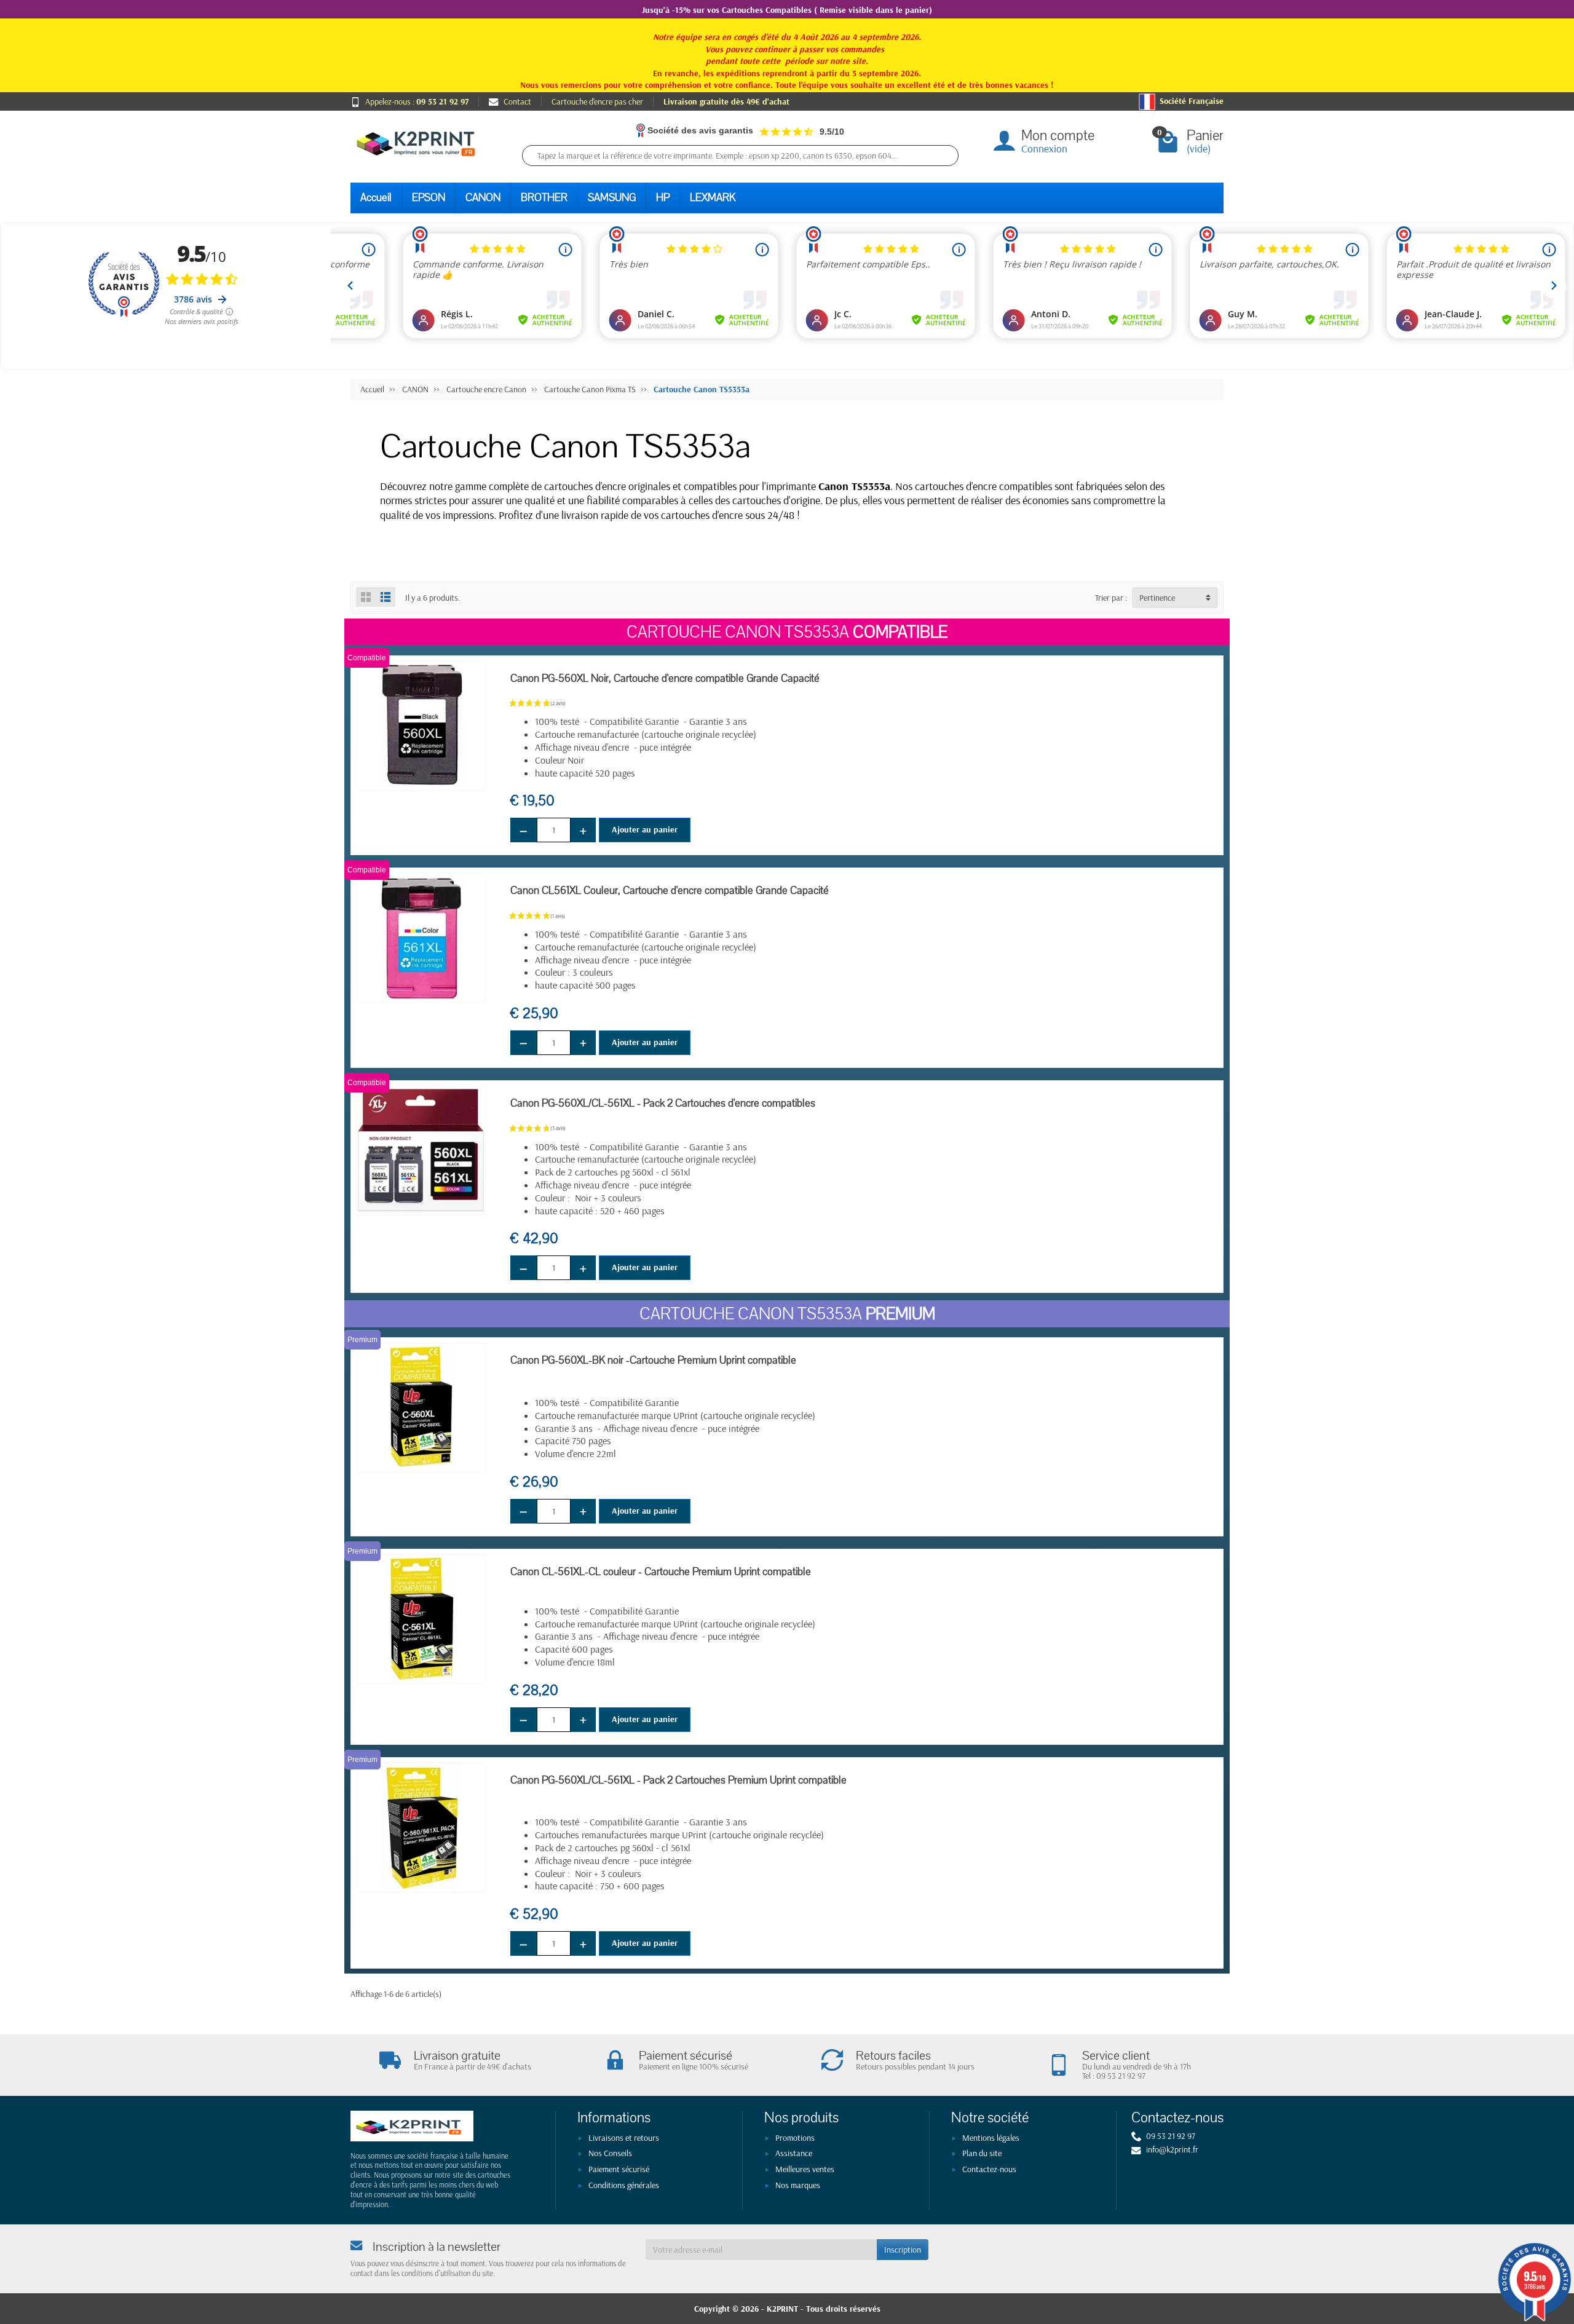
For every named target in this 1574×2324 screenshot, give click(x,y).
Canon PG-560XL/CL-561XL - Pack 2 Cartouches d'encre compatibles (663, 1103)
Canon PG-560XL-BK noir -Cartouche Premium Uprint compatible (653, 1360)
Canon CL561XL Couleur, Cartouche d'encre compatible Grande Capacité (670, 891)
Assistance (794, 2153)
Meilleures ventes (805, 2169)
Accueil (376, 198)
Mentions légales (991, 2138)
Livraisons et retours (624, 2138)
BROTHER (544, 198)
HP (663, 198)
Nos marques (798, 2185)
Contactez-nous (989, 2169)
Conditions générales (624, 2185)
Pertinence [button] (1157, 598)
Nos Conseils (610, 2153)
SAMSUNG (612, 198)
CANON (483, 198)
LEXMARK (713, 198)
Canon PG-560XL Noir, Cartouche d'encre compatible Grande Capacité (665, 678)
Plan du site (982, 2153)
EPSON (429, 198)
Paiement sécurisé (619, 2169)
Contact (517, 101)
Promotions (795, 2138)
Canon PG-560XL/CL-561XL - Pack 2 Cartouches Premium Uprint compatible (678, 1780)
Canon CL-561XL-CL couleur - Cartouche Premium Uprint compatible (661, 1572)
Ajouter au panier (645, 829)
